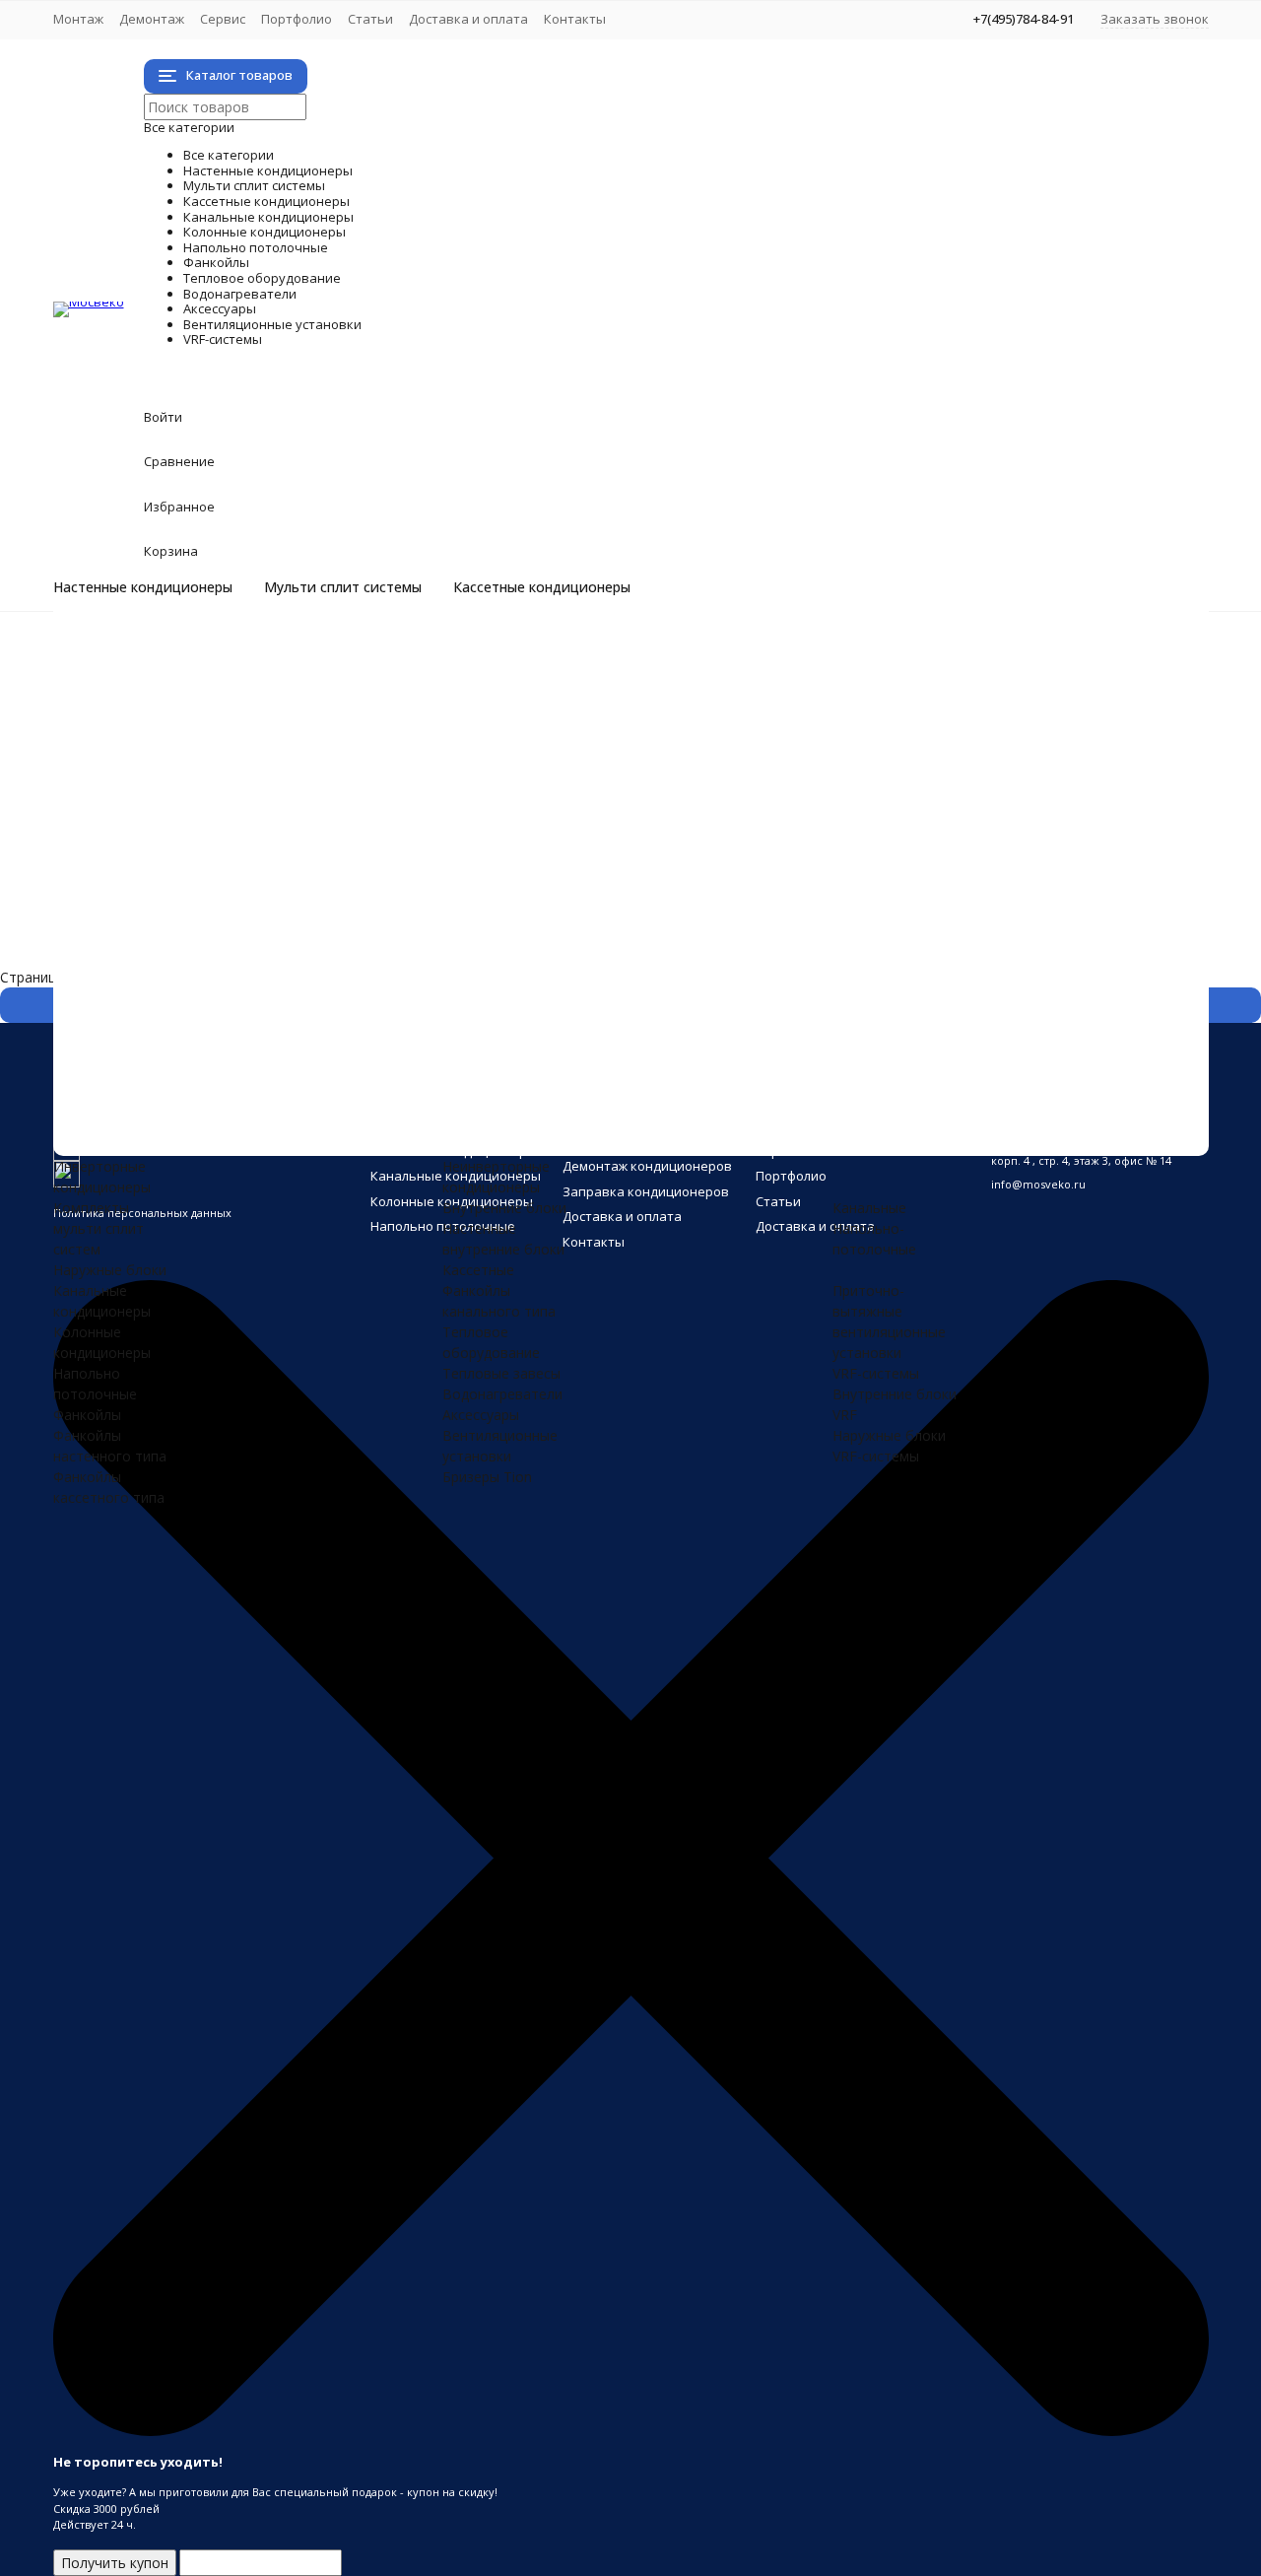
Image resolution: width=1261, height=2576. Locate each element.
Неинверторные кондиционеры (236, 677)
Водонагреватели (289, 987)
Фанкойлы (210, 863)
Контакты (575, 19)
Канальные (869, 1208)
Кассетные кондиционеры (542, 587)
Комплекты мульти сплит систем (243, 718)
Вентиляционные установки (391, 1028)
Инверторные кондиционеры (229, 656)
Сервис (223, 19)
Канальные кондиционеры (371, 801)
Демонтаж (152, 19)
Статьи (370, 19)
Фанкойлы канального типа (225, 925)
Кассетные (478, 1270)
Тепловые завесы (191, 966)
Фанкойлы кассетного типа (224, 904)
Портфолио (297, 19)
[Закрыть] (631, 2432)
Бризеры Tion (177, 1049)
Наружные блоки (189, 739)
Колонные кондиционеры (363, 821)
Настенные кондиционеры (143, 587)
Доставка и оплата (468, 19)
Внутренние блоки (194, 759)
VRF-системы (238, 1090)
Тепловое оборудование (360, 946)
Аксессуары (224, 1008)
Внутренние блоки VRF (208, 1111)
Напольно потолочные (340, 842)
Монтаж (78, 19)
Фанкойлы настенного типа (225, 883)
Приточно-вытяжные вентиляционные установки (298, 1070)
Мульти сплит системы (343, 587)
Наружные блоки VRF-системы (234, 1132)
